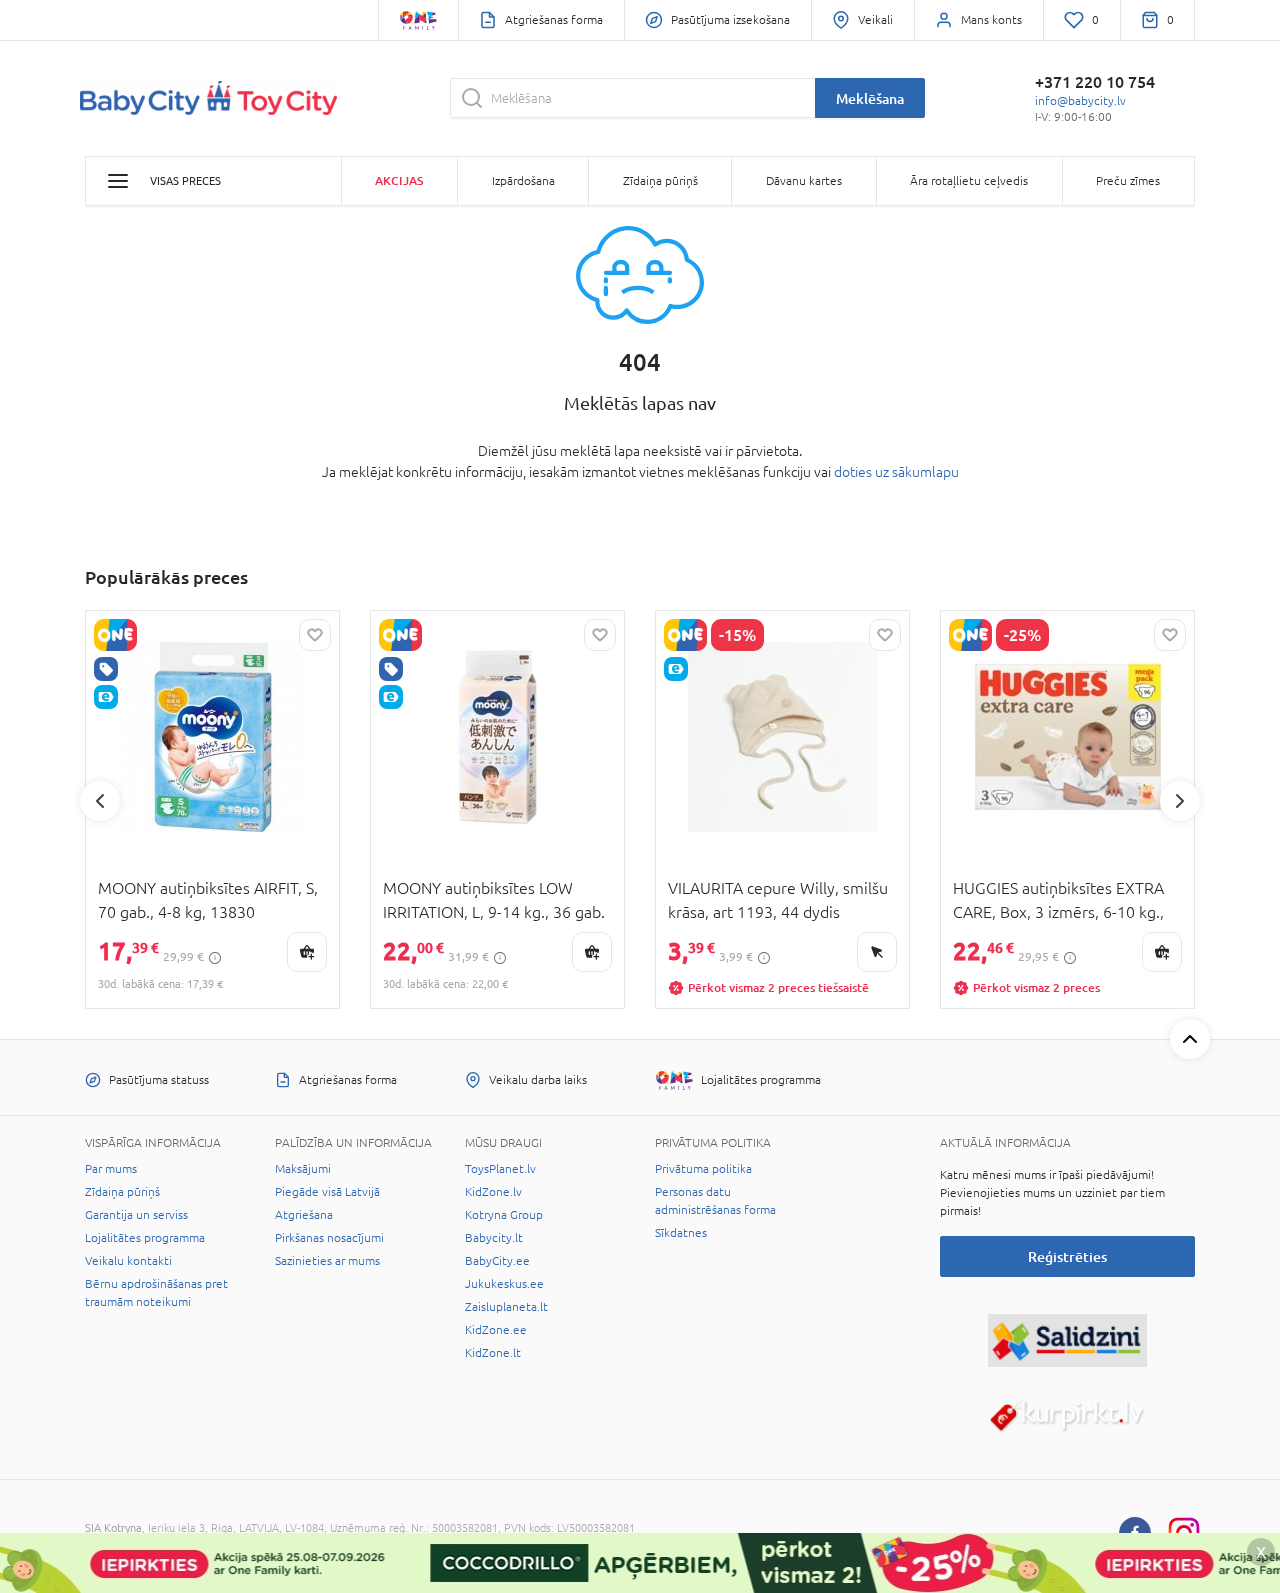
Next (1180, 801)
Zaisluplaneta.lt (506, 1307)
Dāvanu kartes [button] (804, 181)
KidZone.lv (493, 1192)
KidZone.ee (496, 1330)
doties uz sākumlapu (896, 472)
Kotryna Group (504, 1215)
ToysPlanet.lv (500, 1169)
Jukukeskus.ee (504, 1284)
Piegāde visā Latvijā (327, 1192)
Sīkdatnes (681, 1233)
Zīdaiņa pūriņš (122, 1192)
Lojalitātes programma (145, 1238)
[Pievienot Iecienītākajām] (315, 635)
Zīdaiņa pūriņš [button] (660, 181)
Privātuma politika (703, 1169)
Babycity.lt (494, 1238)
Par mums (111, 1169)
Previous (100, 801)
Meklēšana (870, 98)
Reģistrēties (1067, 1256)
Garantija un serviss (136, 1215)
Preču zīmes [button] (1128, 181)
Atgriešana (304, 1215)
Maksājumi (303, 1169)
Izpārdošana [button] (523, 181)
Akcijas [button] (399, 180)
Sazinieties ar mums (327, 1261)
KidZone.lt (493, 1353)
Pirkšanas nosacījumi (329, 1238)
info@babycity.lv (1080, 101)
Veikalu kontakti (128, 1261)
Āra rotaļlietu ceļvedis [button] (969, 181)
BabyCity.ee (497, 1261)
